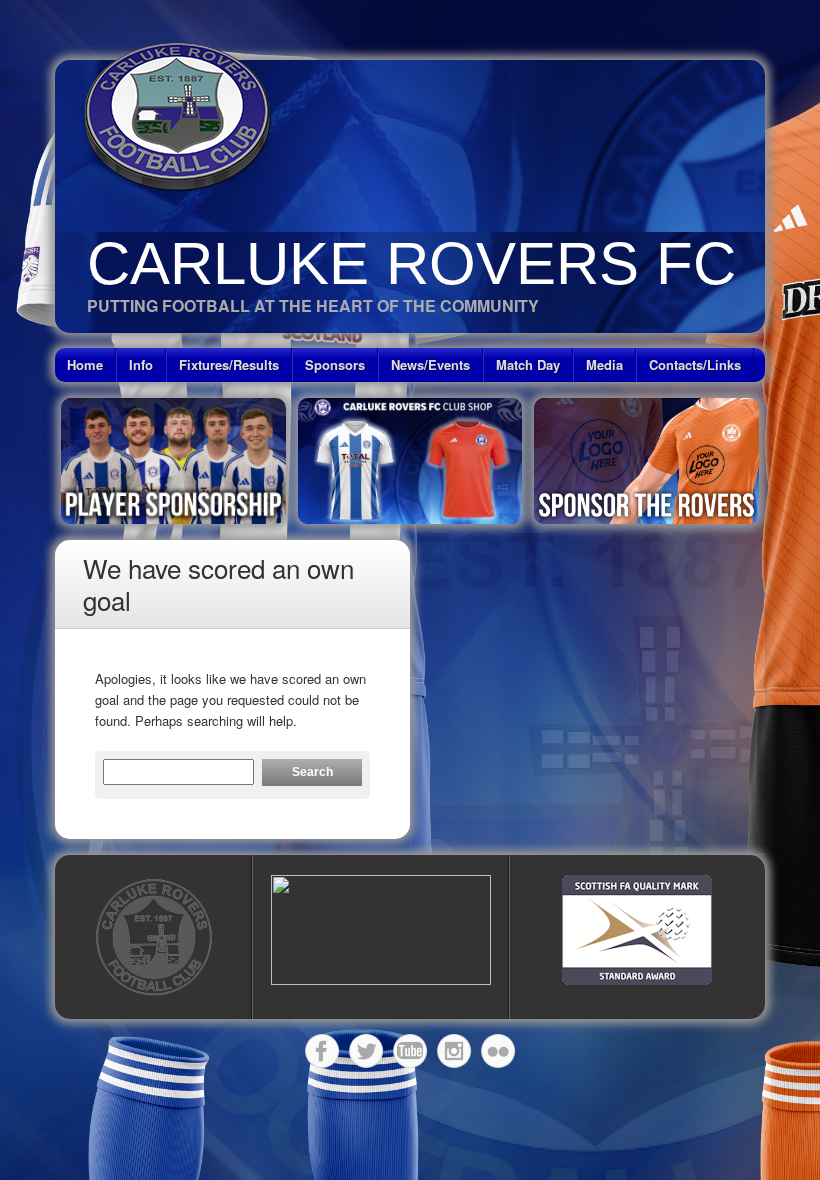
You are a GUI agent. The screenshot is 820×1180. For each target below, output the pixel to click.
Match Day (528, 364)
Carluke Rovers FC (411, 263)
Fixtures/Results (229, 364)
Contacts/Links (695, 364)
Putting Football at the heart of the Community (313, 305)
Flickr (498, 1051)
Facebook (322, 1051)
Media (604, 364)
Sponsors (335, 364)
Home (85, 364)
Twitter (366, 1051)
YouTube (410, 1051)
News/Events (430, 364)
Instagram (454, 1051)
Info (141, 364)
